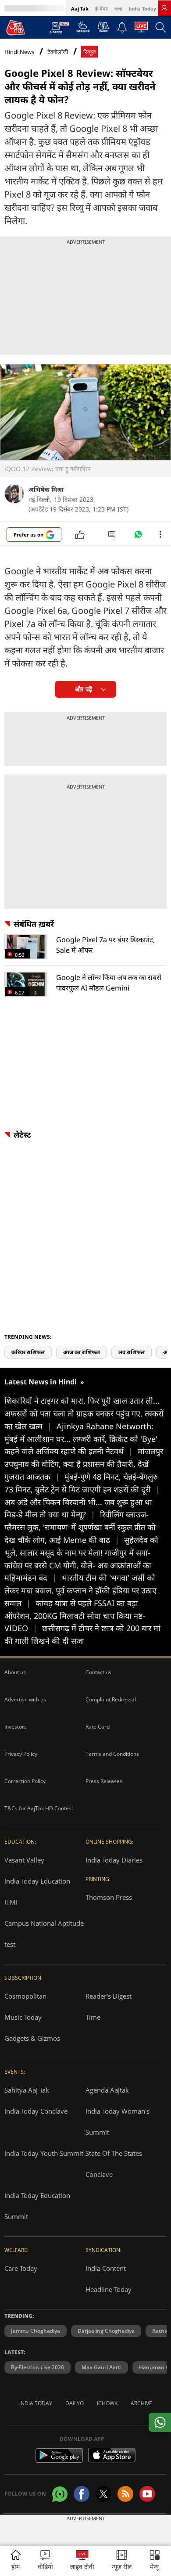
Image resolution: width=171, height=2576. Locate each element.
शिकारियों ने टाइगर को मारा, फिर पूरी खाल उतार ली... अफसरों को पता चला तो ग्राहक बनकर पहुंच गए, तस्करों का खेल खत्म (84, 1413)
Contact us (98, 1672)
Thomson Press (109, 1897)
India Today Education (37, 1881)
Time (93, 2017)
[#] (138, 537)
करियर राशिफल (28, 1352)
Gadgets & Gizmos (32, 2038)
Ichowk (107, 2403)
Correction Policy (25, 1781)
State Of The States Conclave (114, 2164)
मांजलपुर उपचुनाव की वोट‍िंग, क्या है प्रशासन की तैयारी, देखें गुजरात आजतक (84, 1464)
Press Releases (104, 1781)
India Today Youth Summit (44, 2153)
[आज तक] (16, 27)
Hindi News (19, 52)
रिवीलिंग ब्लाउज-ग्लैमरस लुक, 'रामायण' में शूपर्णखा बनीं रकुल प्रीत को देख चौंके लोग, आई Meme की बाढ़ (80, 1527)
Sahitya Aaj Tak (27, 2090)
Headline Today (109, 2289)
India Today (142, 9)
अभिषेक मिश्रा (46, 489)
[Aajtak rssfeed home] (125, 2494)
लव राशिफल (132, 1352)
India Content (106, 2268)
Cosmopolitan (25, 1996)
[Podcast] (103, 27)
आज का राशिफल (82, 1352)
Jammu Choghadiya (36, 2331)
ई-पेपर (102, 9)
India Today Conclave (36, 2111)
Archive (141, 2403)
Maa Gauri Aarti (102, 2367)
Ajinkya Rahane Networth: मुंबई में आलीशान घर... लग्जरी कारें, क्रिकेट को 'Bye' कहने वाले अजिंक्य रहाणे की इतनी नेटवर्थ (81, 1439)
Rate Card (98, 1727)
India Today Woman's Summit (118, 2122)
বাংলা (118, 9)
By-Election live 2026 (37, 2367)
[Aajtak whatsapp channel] (60, 2494)
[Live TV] (141, 29)
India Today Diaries (114, 1860)
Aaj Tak (80, 9)
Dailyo (75, 2403)
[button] (155, 2561)
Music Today (23, 2017)
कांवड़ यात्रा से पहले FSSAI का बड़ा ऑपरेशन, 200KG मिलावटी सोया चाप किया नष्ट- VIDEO (75, 1616)
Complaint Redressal (111, 1699)
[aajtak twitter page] (103, 2494)
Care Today (21, 2268)
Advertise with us (25, 1699)
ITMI (11, 1902)
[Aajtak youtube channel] (147, 2494)
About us (15, 1672)
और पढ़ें (84, 689)
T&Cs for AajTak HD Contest (39, 1808)
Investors (16, 1727)
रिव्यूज (89, 52)
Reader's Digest (109, 1996)
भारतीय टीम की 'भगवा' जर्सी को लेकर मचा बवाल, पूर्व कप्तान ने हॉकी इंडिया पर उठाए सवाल (80, 1590)
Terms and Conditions (112, 1754)
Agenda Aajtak (107, 2090)
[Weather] (83, 29)
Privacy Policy (21, 1754)
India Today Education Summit (37, 2206)
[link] (164, 8)
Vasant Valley (24, 1860)
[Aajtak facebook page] (82, 2494)
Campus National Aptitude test (44, 1934)
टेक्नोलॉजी (58, 52)
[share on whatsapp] (160, 2422)
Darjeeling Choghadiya (106, 2331)
